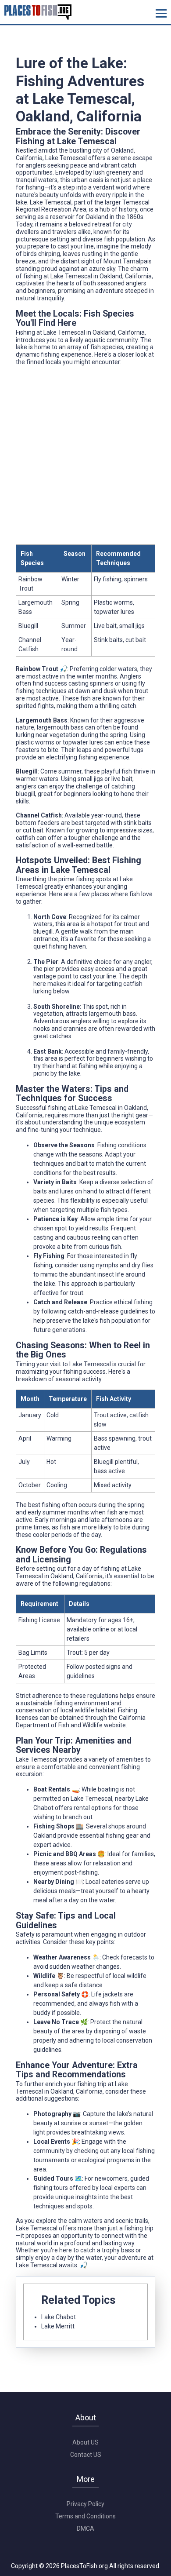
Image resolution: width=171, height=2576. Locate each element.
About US (85, 2442)
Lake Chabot (59, 2317)
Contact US (86, 2455)
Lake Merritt (58, 2326)
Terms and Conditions (85, 2516)
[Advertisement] (85, 459)
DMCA (85, 2529)
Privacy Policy (85, 2504)
